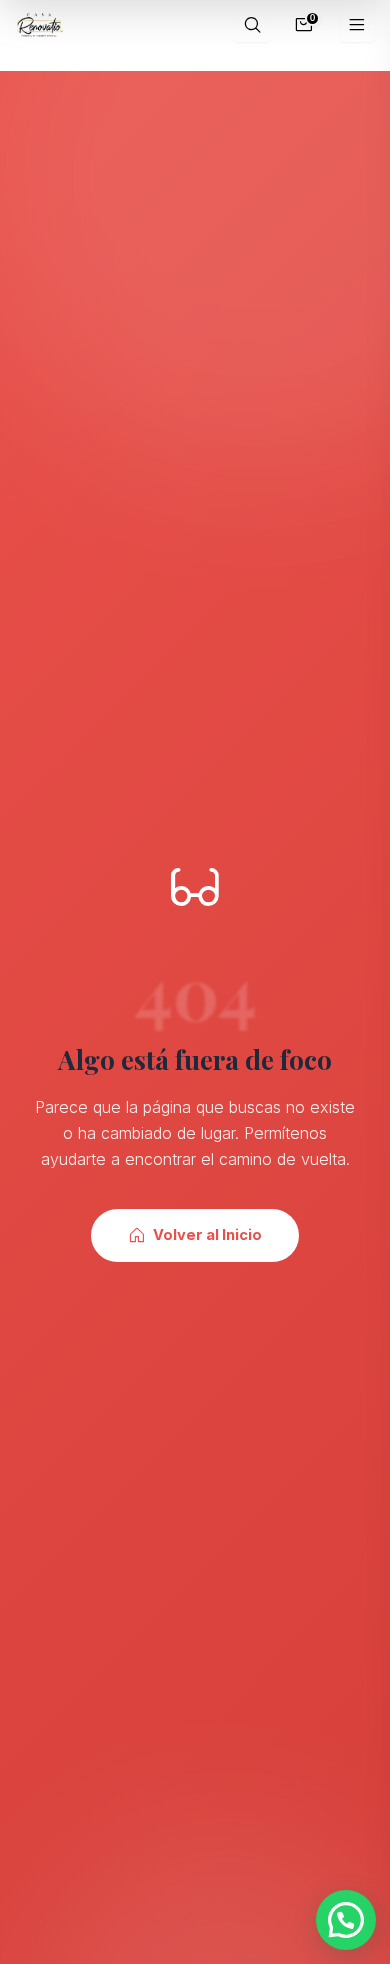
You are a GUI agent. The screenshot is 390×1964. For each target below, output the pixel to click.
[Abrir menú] (357, 25)
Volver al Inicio (207, 1235)
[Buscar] (252, 25)
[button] (346, 1920)
